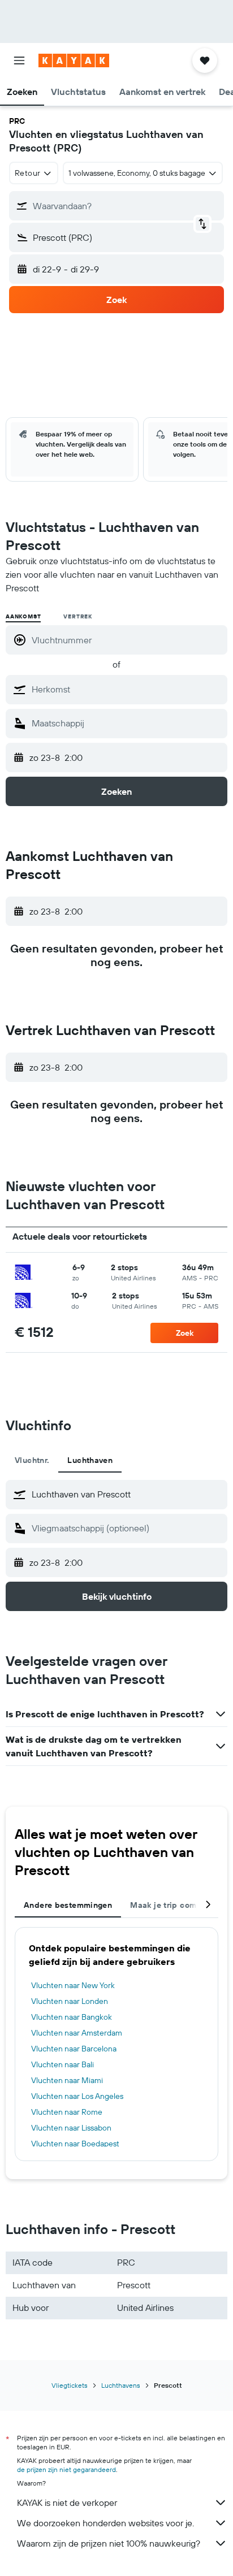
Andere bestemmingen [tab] (68, 1905)
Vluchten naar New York (73, 1985)
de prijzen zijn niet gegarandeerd (66, 2469)
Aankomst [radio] (23, 616)
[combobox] (127, 689)
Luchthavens (121, 2385)
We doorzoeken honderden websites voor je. (105, 2523)
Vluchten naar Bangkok (72, 2017)
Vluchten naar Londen (70, 2001)
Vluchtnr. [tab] (32, 1460)
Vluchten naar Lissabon (71, 2128)
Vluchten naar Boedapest (75, 2144)
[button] (19, 60)
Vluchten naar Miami (67, 2080)
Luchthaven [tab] (90, 1460)
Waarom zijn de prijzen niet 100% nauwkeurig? (109, 2543)
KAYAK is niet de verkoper (67, 2503)
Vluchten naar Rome (67, 2112)
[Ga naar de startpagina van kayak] (74, 60)
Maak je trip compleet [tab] (173, 1905)
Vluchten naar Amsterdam (77, 2033)
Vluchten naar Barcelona (74, 2049)
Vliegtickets (70, 2385)
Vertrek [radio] (78, 616)
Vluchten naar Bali (62, 2064)
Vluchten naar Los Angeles (77, 2096)
